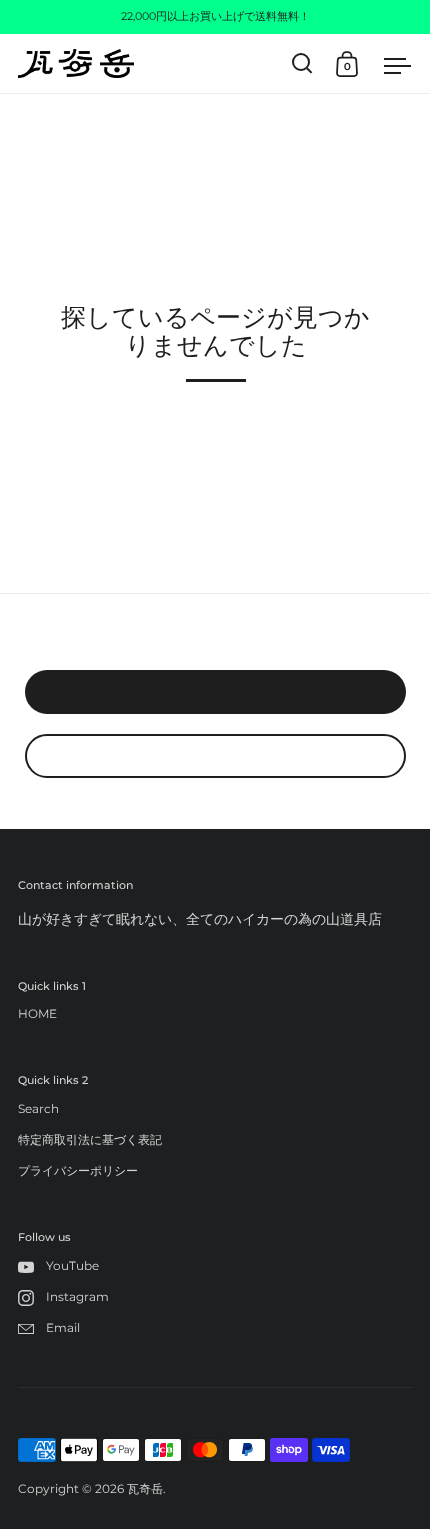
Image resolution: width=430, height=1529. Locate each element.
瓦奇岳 (145, 1488)
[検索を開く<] (302, 63)
